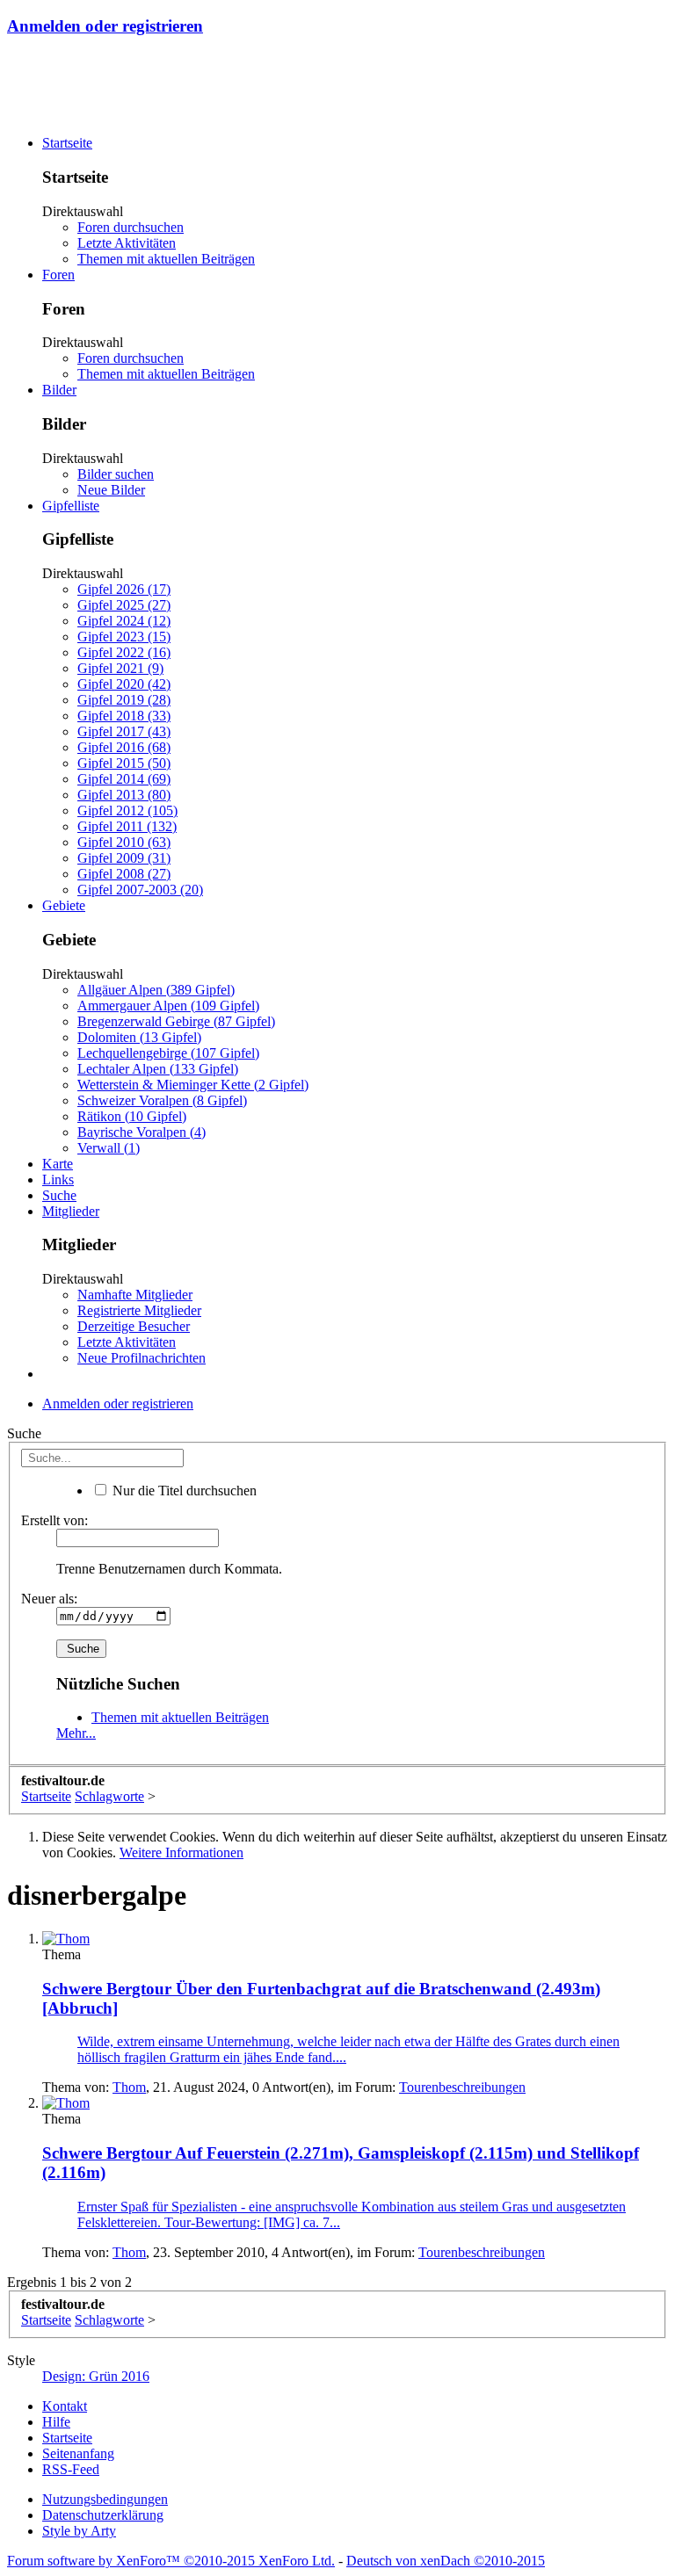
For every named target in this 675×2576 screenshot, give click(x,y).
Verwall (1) (109, 1148)
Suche (59, 1195)
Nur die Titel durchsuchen (183, 1491)
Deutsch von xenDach (446, 2561)
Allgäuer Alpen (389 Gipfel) (156, 990)
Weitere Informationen (181, 1852)
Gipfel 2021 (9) (120, 668)
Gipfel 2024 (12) (124, 621)
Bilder (59, 390)
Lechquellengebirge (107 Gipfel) (168, 1053)
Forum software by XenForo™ (171, 2561)
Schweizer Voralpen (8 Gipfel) (162, 1100)
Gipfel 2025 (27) (124, 605)
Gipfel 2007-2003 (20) (140, 890)
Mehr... (76, 1733)
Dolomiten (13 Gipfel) (139, 1037)
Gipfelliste (71, 506)
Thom (129, 2087)
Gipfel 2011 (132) (127, 826)
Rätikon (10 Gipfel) (132, 1116)
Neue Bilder (111, 490)
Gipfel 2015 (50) (124, 763)
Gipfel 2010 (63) (124, 842)
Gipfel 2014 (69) (124, 779)
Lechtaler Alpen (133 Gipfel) (158, 1069)
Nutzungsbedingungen (105, 2499)
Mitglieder (71, 1211)
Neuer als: (49, 1599)
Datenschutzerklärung (103, 2515)
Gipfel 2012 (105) (127, 810)
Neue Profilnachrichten (142, 1358)
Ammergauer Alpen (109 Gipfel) (168, 1006)
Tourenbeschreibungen (462, 2087)
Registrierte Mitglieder (139, 1310)
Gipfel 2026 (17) (124, 589)
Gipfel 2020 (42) (124, 684)
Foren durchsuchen (131, 227)
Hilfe (56, 2422)
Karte (58, 1164)
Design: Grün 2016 (96, 2376)
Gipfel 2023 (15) (124, 637)
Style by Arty (79, 2531)
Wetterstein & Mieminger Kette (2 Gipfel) (193, 1085)
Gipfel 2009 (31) (124, 858)
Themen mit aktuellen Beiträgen (166, 259)
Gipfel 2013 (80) (124, 795)
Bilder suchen (116, 474)
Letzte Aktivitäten (127, 243)
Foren (58, 275)
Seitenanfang (78, 2453)
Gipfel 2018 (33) (124, 716)
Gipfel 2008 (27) (124, 874)
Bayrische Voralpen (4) (142, 1132)
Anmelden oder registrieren (105, 26)
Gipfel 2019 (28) (124, 700)
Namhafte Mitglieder (135, 1295)
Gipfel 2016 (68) (124, 747)
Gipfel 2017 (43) (124, 731)
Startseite (67, 143)
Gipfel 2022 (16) (124, 652)
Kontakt (65, 2406)
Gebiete (64, 905)
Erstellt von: (54, 1520)
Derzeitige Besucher (134, 1326)
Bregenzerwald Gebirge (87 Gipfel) (176, 1021)
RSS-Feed (71, 2469)
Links (58, 1179)
